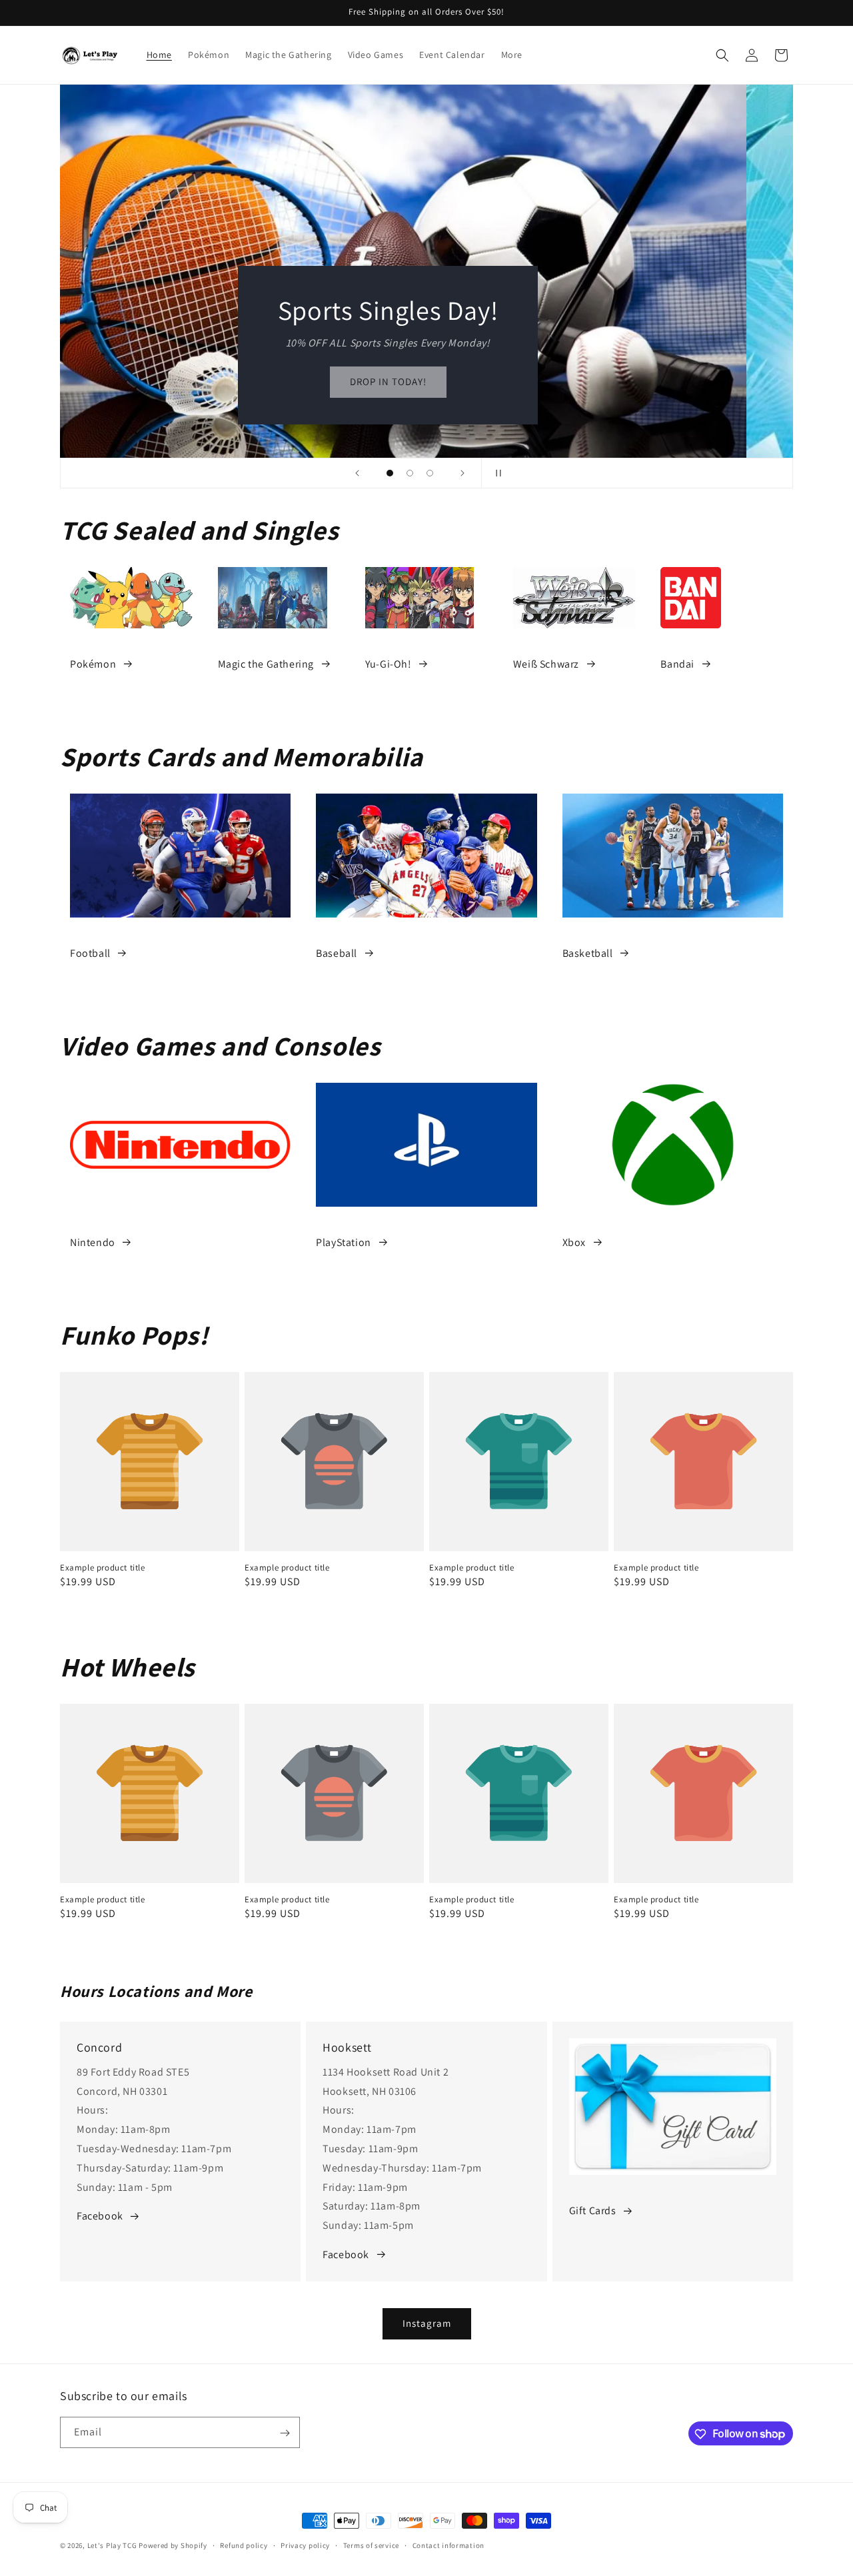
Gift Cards (593, 2211)
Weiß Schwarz (546, 664)
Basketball (588, 953)
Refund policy (244, 2545)
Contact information (448, 2545)
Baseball (337, 953)
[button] (722, 55)
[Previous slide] (357, 473)
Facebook (100, 2216)
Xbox (574, 1242)
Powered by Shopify (173, 2545)
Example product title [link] (103, 1568)
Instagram (427, 2323)
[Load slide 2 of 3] (410, 473)
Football (90, 953)
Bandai (677, 664)
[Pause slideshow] (496, 473)
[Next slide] (462, 473)
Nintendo (93, 1242)
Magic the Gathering (266, 664)
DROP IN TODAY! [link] (427, 382)
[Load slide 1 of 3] (390, 473)
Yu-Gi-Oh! (388, 664)
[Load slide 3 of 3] (430, 473)
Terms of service (371, 2545)
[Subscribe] (285, 2433)
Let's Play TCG (112, 2545)
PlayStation (344, 1242)
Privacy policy (305, 2545)
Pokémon (93, 664)
